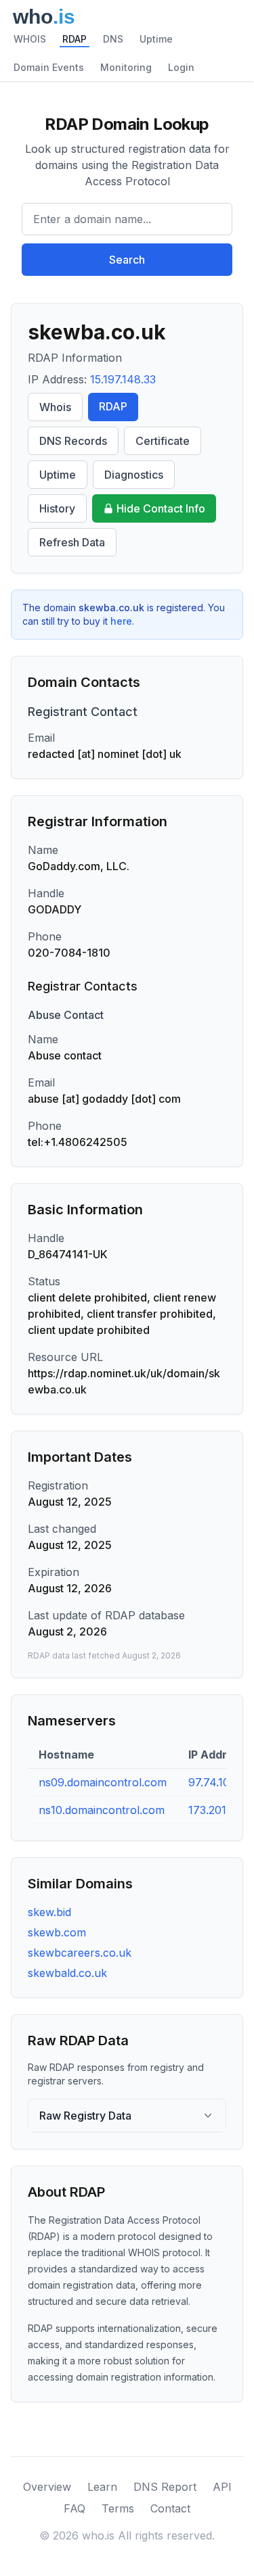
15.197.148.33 (123, 379)
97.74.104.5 (217, 1782)
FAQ (75, 2508)
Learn (102, 2487)
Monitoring (126, 67)
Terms (118, 2508)
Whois (55, 407)
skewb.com (57, 1932)
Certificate (163, 441)
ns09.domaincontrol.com (103, 1782)
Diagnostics (134, 475)
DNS (113, 39)
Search (127, 260)
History (57, 508)
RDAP (75, 39)
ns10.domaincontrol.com (102, 1810)
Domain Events (49, 67)
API (222, 2487)
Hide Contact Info (161, 508)
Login (181, 67)
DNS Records (73, 441)
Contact (170, 2508)
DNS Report (165, 2487)
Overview (47, 2487)
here (121, 621)
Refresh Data (72, 542)
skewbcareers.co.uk (80, 1953)
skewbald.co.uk (67, 1973)
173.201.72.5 (219, 1810)
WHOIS (30, 39)
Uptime (156, 39)
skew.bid (49, 1912)
